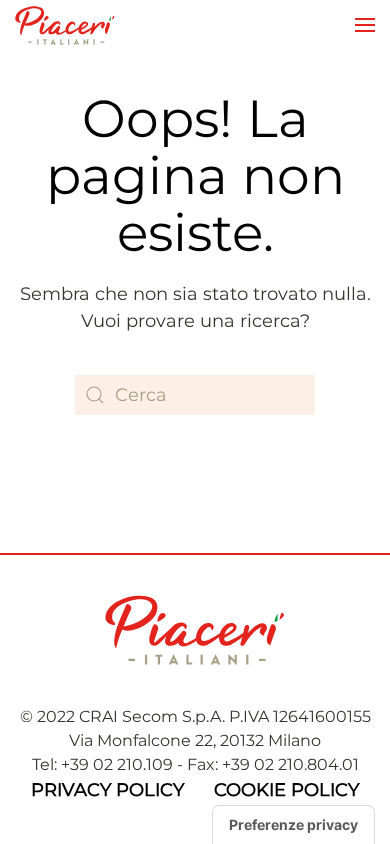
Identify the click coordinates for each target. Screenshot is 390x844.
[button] (365, 25)
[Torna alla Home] (65, 25)
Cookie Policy (286, 790)
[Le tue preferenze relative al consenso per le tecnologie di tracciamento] (293, 825)
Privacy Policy (107, 790)
